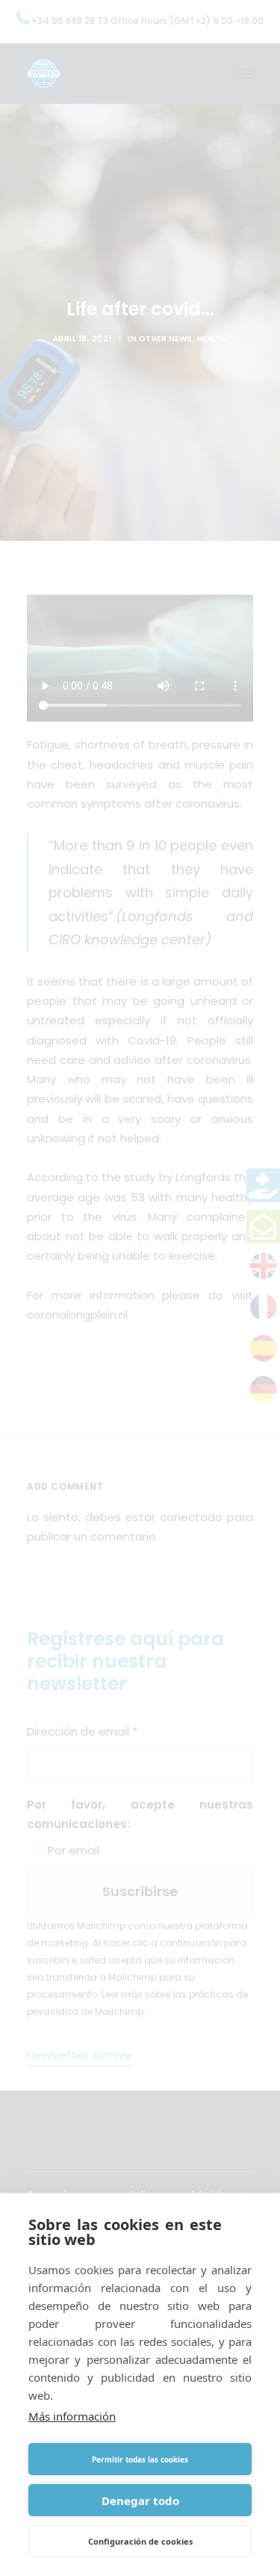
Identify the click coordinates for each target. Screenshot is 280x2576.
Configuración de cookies (140, 2541)
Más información (72, 2416)
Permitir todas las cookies (140, 2459)
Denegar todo (140, 2501)
